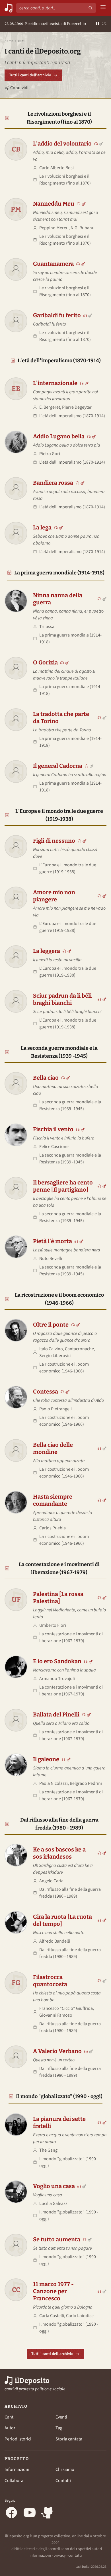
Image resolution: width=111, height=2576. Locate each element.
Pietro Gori (50, 454)
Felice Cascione (54, 1147)
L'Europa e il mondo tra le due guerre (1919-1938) (59, 815)
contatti (75, 2555)
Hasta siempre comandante (53, 1500)
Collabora (14, 2481)
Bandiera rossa (53, 483)
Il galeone (46, 1759)
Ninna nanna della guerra (58, 599)
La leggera (47, 951)
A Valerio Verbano (57, 2051)
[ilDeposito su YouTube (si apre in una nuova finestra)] (30, 2513)
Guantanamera (53, 264)
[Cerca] (91, 8)
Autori (11, 2428)
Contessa (46, 1392)
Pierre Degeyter (77, 407)
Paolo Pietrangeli (55, 1409)
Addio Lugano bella (59, 436)
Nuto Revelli (51, 1259)
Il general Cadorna (58, 766)
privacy (60, 2555)
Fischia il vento (53, 1129)
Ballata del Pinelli (56, 1714)
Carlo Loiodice (80, 2316)
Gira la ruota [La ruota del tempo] (62, 1920)
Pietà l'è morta (53, 1241)
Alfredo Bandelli (55, 1941)
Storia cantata (69, 2439)
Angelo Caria (51, 1881)
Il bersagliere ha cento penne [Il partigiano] (63, 1186)
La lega (42, 527)
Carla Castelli (52, 2316)
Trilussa (47, 627)
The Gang (48, 2150)
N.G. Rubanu (83, 228)
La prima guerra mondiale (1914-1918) (59, 573)
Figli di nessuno (54, 841)
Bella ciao (46, 1078)
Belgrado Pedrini (86, 1783)
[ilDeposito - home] (9, 8)
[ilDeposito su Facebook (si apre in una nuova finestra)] (11, 2513)
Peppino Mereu (54, 228)
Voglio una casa (54, 2186)
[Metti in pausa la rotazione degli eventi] (97, 24)
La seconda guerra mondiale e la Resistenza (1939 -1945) (59, 1052)
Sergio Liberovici (55, 1356)
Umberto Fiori (53, 1625)
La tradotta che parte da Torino (61, 718)
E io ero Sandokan (57, 1661)
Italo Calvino (51, 1349)
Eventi (61, 2417)
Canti (10, 2417)
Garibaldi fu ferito (57, 315)
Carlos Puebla (53, 1528)
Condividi (19, 88)
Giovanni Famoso (56, 2015)
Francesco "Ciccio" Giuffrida (66, 2008)
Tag (59, 2428)
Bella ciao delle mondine (53, 1448)
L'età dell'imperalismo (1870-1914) (59, 361)
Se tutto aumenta (57, 2239)
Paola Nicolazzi (54, 1783)
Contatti (63, 2481)
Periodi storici (18, 2439)
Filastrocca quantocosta (50, 1981)
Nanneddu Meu (54, 204)
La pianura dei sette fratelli (59, 2122)
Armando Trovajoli (57, 1679)
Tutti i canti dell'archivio (30, 75)
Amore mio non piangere (54, 896)
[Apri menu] (103, 8)
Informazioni (17, 2469)
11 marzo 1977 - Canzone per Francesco (53, 2291)
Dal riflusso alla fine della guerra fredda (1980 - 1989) (59, 1824)
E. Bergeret (50, 407)
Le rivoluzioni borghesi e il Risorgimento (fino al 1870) (59, 118)
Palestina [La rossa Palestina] (58, 1598)
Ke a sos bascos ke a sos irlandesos (59, 1853)
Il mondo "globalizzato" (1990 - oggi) (59, 2096)
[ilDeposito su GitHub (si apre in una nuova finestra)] (48, 2513)
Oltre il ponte (51, 1325)
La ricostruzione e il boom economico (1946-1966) (59, 1299)
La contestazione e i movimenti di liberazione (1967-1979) (59, 1568)
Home (9, 41)
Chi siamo (65, 2469)
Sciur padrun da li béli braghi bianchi (62, 999)
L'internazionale (55, 383)
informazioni (40, 2555)
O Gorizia (45, 662)
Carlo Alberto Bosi (56, 168)
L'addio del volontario (62, 144)
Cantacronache (79, 1349)
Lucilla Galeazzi (54, 2203)
